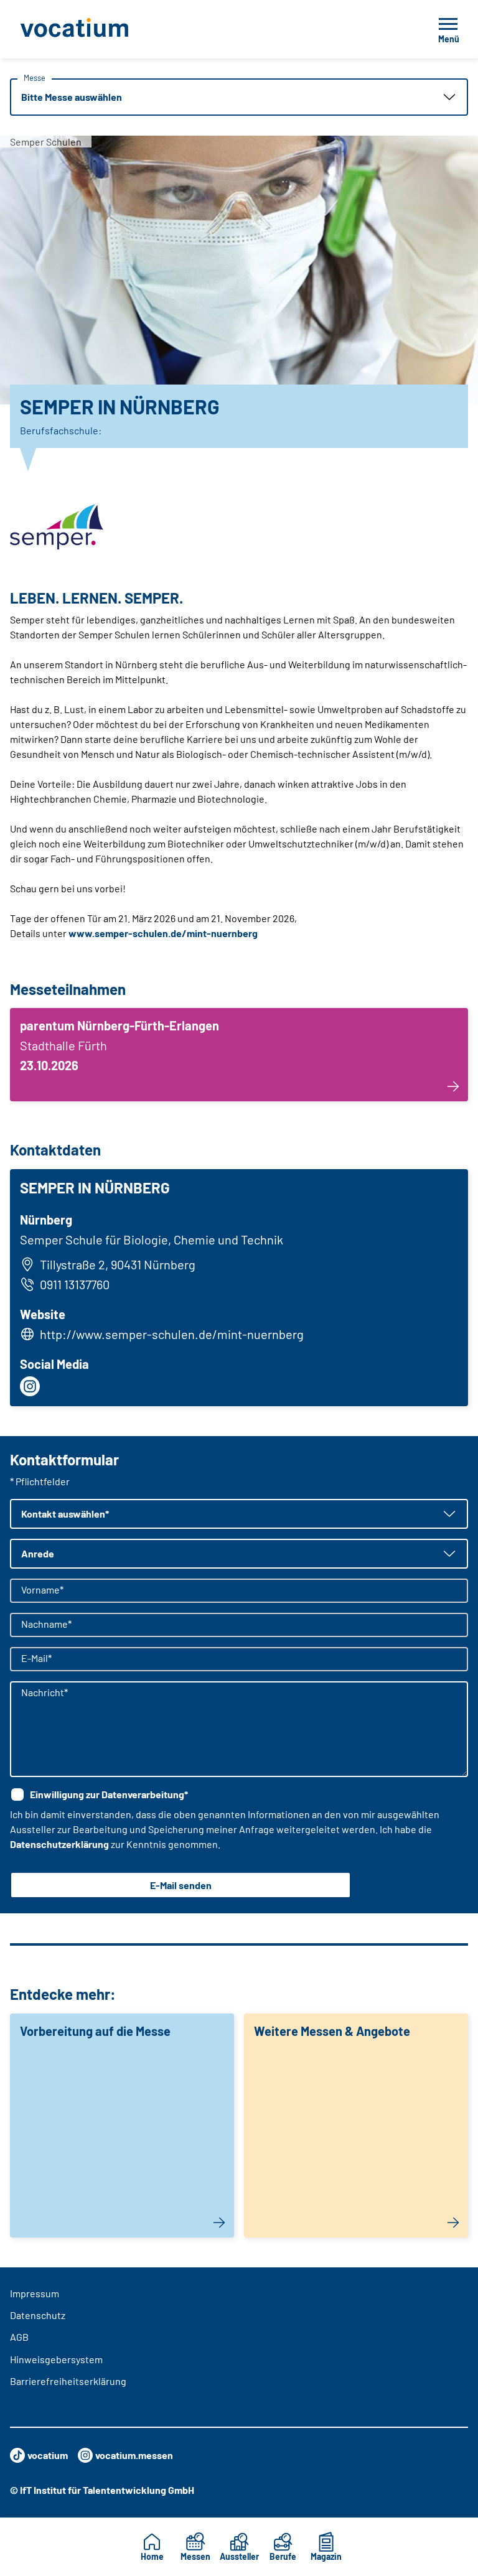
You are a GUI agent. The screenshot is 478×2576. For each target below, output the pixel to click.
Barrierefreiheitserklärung (68, 2381)
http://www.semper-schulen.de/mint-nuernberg (172, 1334)
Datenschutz (38, 2315)
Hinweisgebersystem (56, 2359)
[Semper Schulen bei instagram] (30, 1386)
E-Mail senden (181, 1885)
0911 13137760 (75, 1284)
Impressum (35, 2293)
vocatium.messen (134, 2455)
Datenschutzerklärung (59, 1844)
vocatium (48, 2455)
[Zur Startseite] (102, 29)
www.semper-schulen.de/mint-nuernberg (163, 933)
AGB (19, 2337)
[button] (239, 97)
